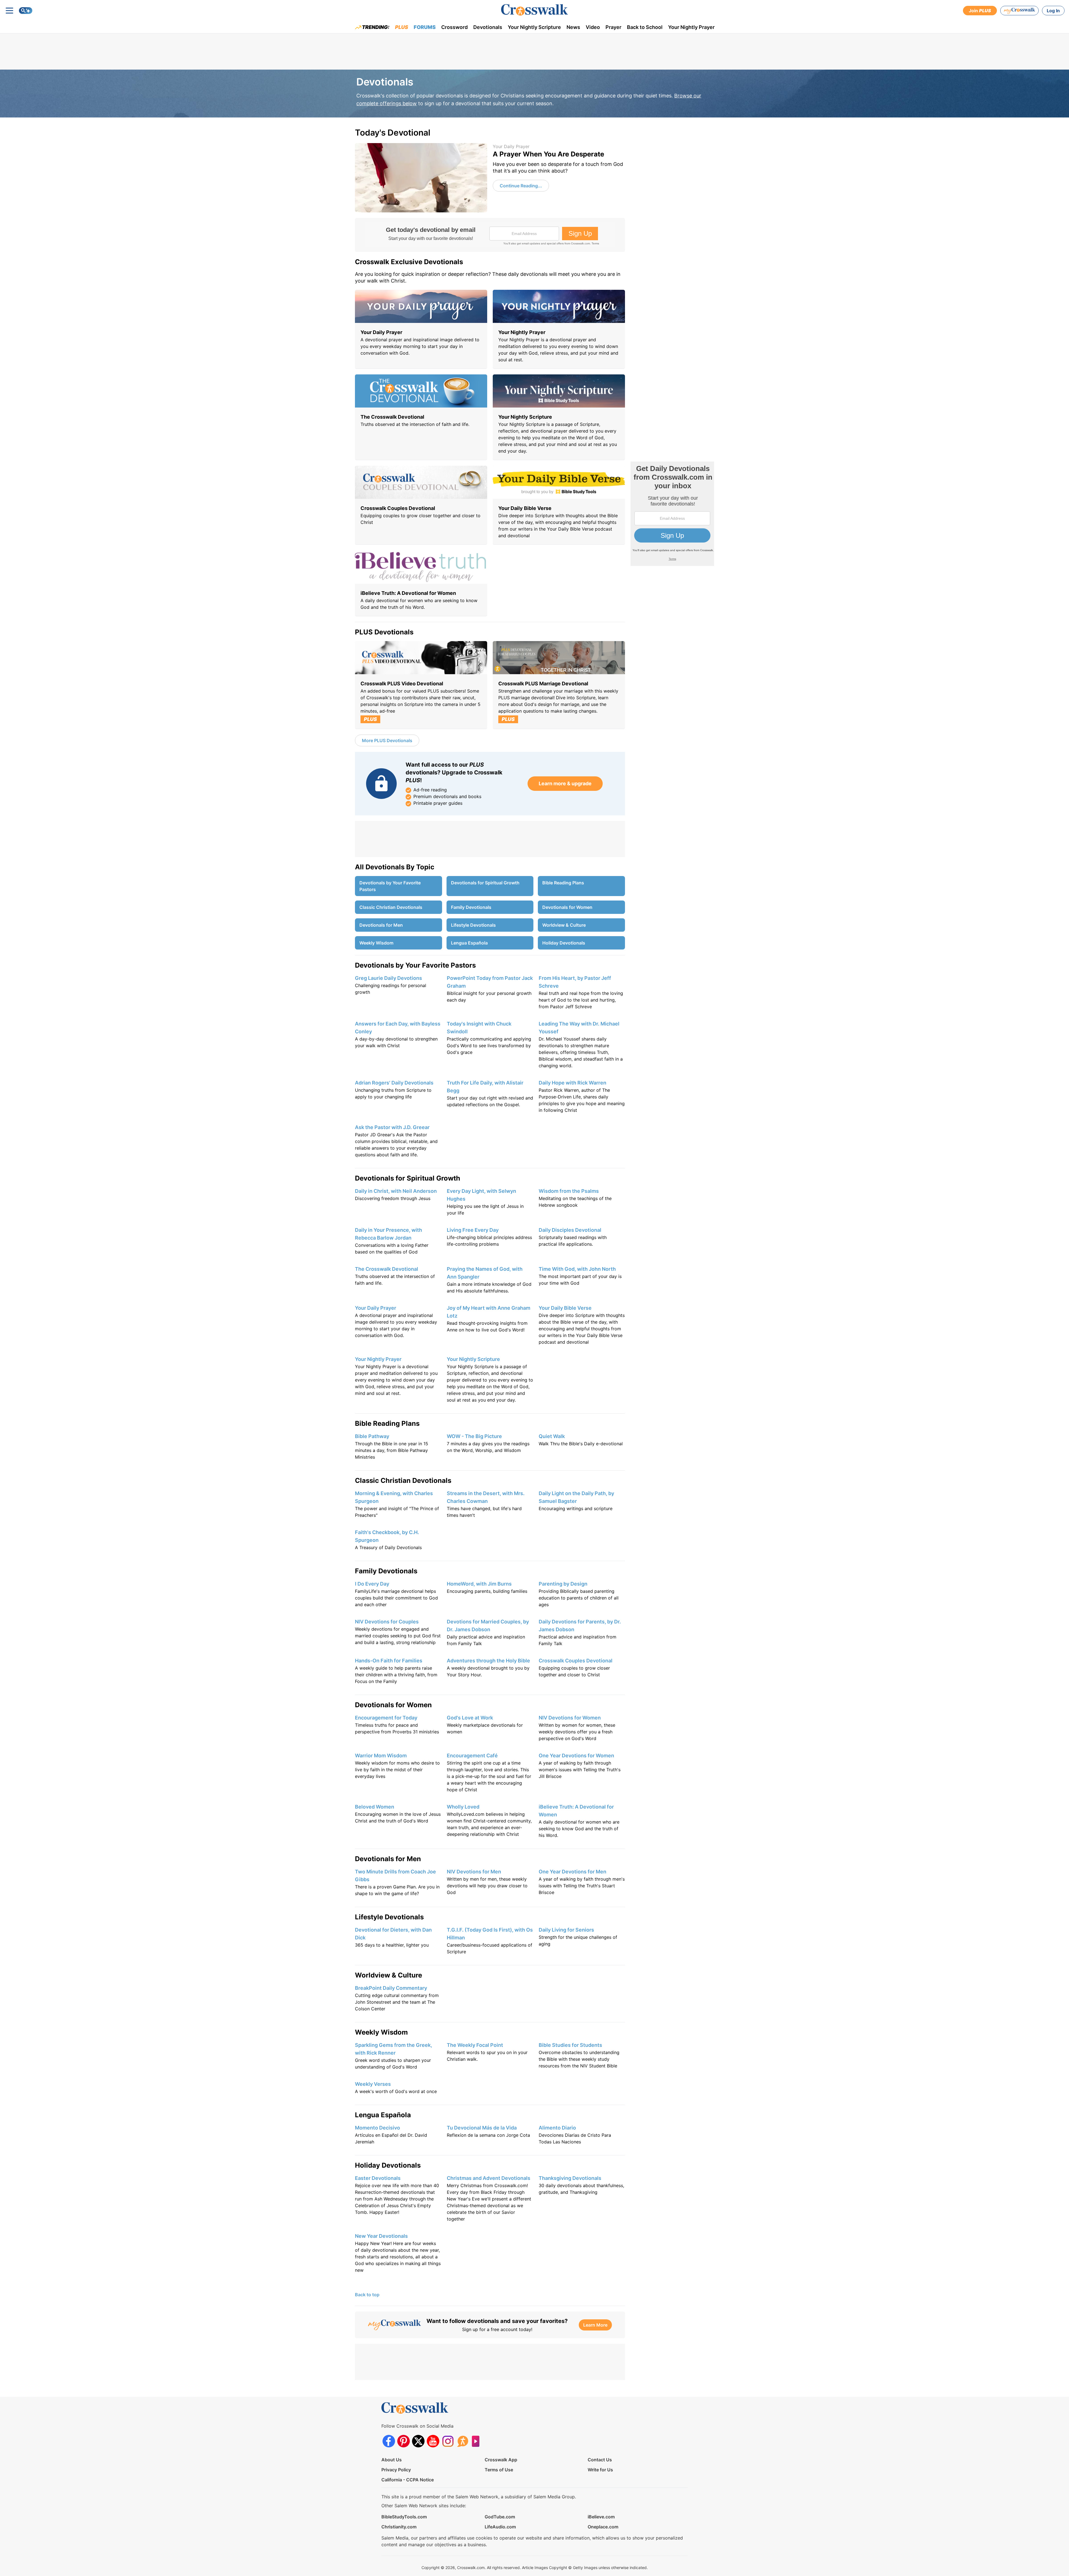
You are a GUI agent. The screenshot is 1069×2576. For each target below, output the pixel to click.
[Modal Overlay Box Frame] (534, 1288)
